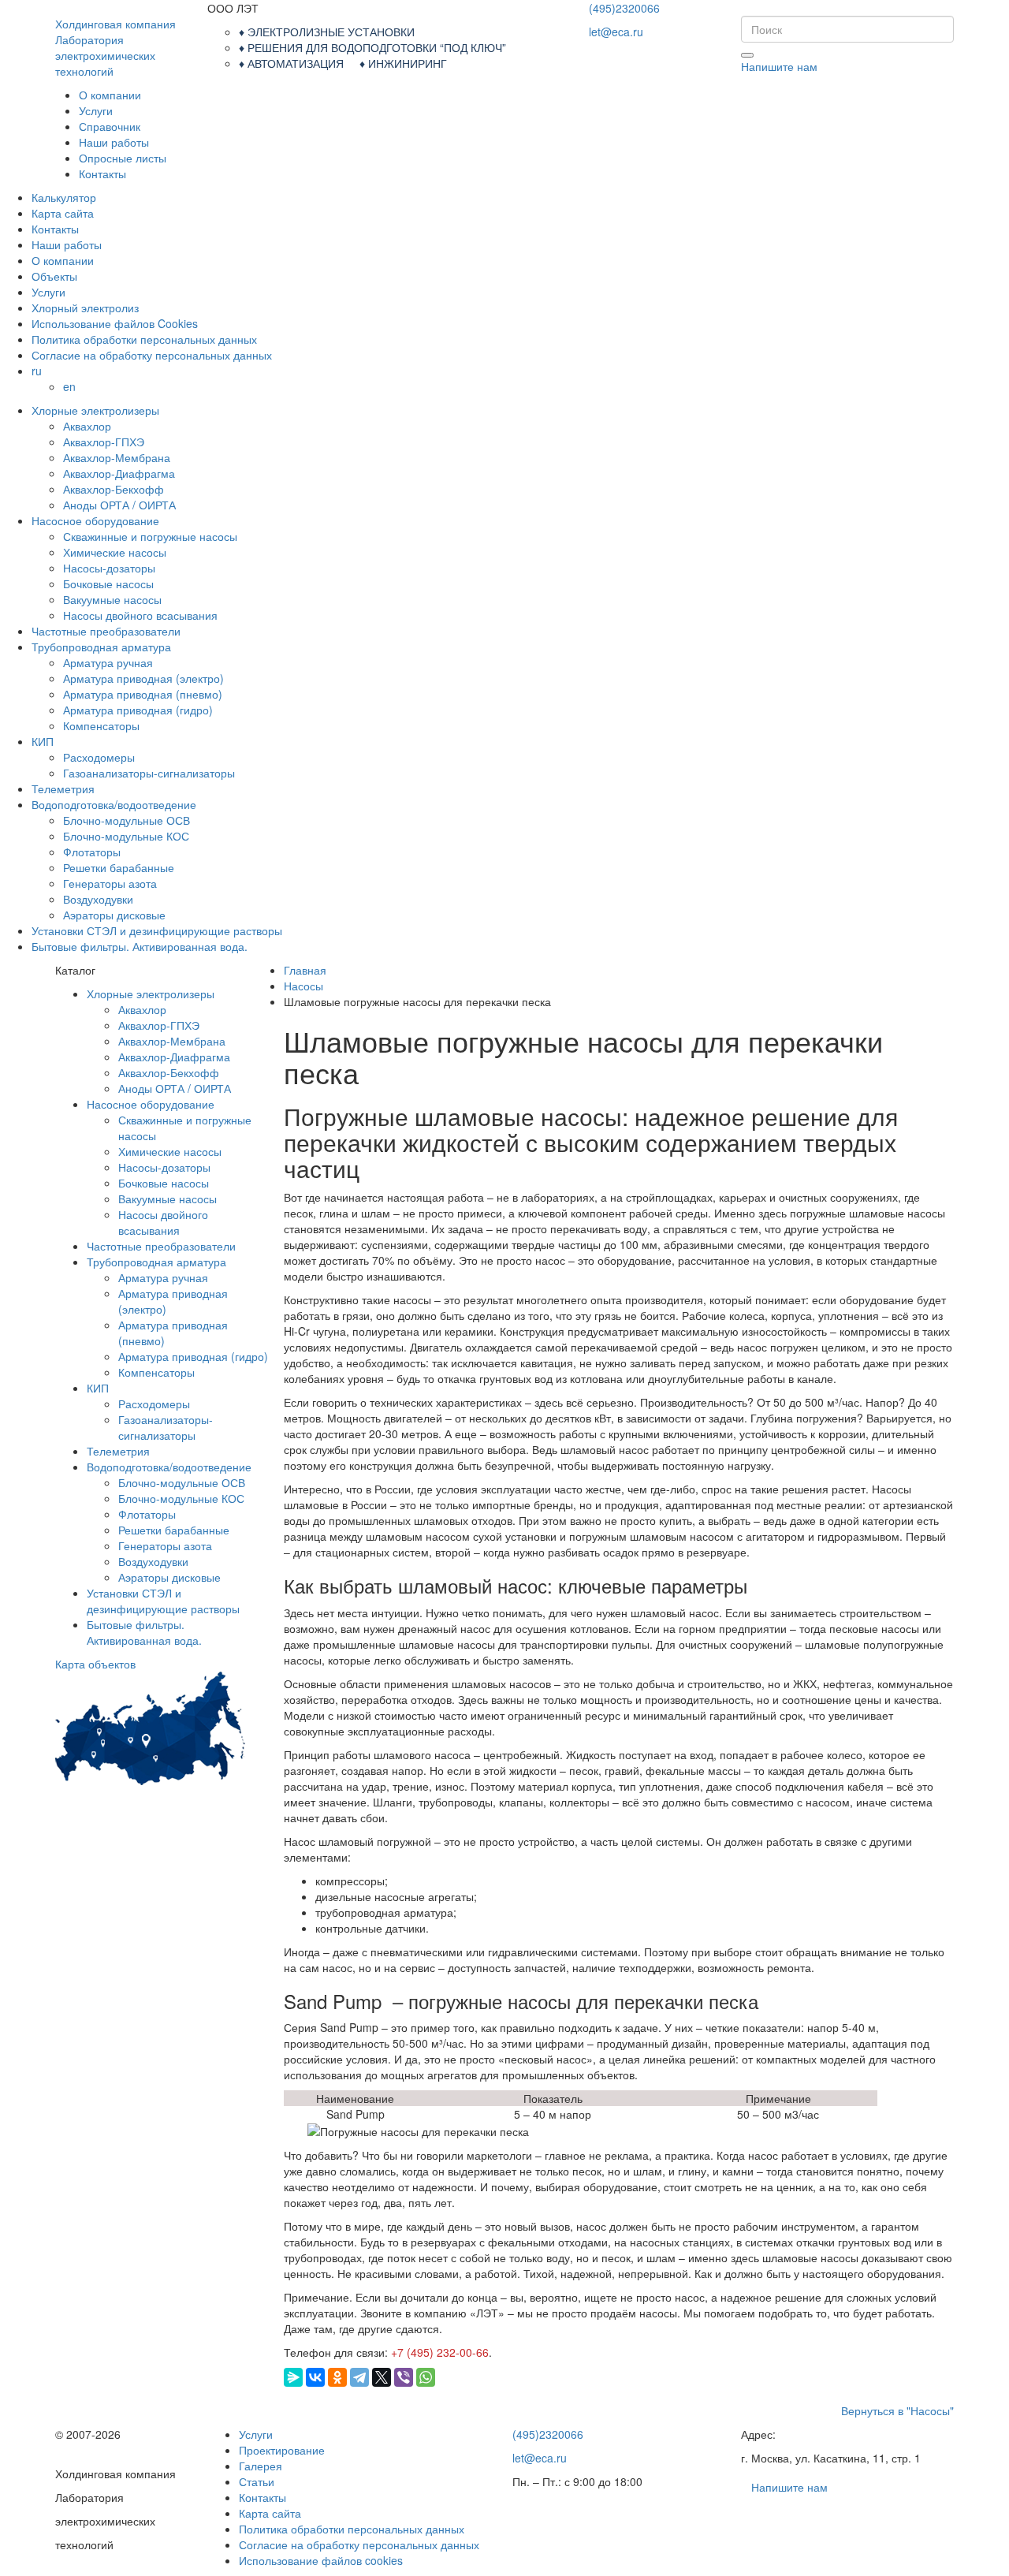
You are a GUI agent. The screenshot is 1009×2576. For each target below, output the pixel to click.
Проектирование (282, 2450)
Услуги (96, 110)
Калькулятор (64, 197)
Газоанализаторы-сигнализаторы (149, 773)
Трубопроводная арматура (101, 647)
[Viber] (404, 2377)
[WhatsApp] (426, 2377)
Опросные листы (123, 158)
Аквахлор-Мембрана (117, 457)
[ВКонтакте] (315, 2377)
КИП (43, 741)
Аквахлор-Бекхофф (114, 489)
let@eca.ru (616, 32)
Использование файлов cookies (321, 2560)
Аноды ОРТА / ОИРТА (119, 505)
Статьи (257, 2481)
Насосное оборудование (95, 520)
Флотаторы (92, 852)
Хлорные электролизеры (95, 410)
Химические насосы (115, 552)
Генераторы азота (110, 883)
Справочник (110, 126)
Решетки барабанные (119, 867)
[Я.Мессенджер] (293, 2377)
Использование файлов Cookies (115, 323)
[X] (382, 2377)
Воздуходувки (98, 899)
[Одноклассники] (337, 2377)
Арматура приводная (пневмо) (143, 694)
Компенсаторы (101, 725)
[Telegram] (359, 2377)
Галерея (261, 2466)
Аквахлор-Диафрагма (119, 473)
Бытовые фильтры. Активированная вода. (140, 946)
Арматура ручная (108, 662)
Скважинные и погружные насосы (150, 536)
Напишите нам (779, 66)
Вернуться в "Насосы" (897, 2410)
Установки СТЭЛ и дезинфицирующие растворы (157, 930)
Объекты (54, 276)
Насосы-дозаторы (109, 568)
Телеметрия (63, 788)
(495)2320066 (624, 8)
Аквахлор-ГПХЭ (104, 442)
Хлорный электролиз (85, 308)
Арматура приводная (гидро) (138, 710)
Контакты (102, 173)
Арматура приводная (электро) (143, 678)
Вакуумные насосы (112, 599)
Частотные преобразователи (106, 631)
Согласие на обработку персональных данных (152, 355)
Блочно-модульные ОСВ (127, 820)
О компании (110, 95)
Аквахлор (87, 426)
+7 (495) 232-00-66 (440, 2352)
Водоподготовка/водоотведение (114, 804)
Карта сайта (63, 213)
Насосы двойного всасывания (140, 615)
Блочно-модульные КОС (126, 836)
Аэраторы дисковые (114, 915)
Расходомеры (99, 757)
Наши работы (114, 142)
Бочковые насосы (108, 583)
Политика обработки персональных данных (144, 339)
